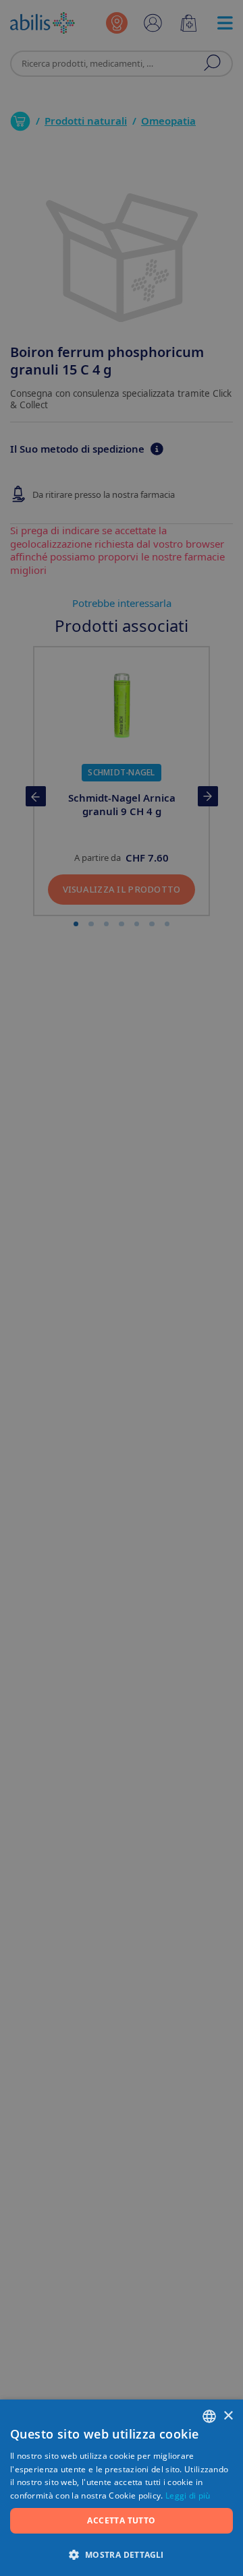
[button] (122, 2554)
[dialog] (122, 1288)
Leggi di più (188, 2495)
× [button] (228, 2416)
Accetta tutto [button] (121, 2520)
